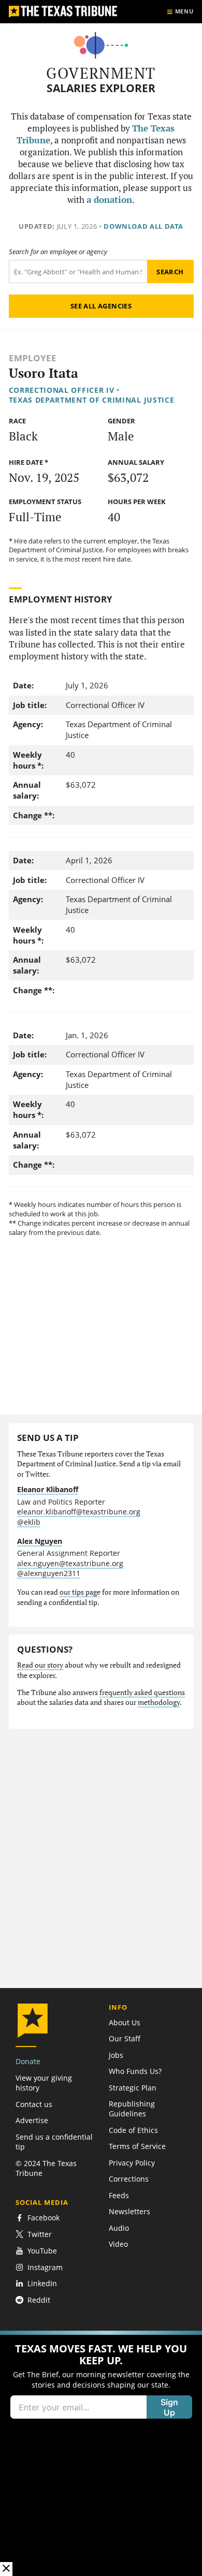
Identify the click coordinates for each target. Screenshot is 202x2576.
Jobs (116, 2055)
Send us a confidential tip (54, 2142)
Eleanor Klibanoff (48, 1489)
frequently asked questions (142, 1692)
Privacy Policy (132, 2163)
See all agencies (101, 306)
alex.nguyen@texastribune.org (70, 1563)
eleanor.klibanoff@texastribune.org (79, 1512)
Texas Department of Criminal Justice (92, 400)
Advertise (32, 2120)
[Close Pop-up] (6, 2569)
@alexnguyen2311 (49, 1573)
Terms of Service (137, 2146)
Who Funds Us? (135, 2071)
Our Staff (125, 2038)
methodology (159, 1702)
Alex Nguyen (40, 1541)
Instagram (45, 2267)
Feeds (119, 2195)
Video (118, 2244)
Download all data (143, 226)
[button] (101, 2453)
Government (101, 73)
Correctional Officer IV (62, 390)
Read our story (40, 1665)
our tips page (80, 1592)
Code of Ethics (133, 2130)
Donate (28, 2061)
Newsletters (129, 2211)
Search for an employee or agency (58, 252)
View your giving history (44, 2083)
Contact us (34, 2104)
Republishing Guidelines (132, 2109)
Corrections (129, 2179)
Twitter (40, 2234)
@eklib (29, 1522)
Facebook (44, 2218)
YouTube (42, 2251)
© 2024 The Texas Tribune (46, 2168)
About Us (125, 2022)
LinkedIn (42, 2283)
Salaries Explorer (101, 88)
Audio (119, 2228)
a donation (109, 200)
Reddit (39, 2300)
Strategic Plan (133, 2088)
